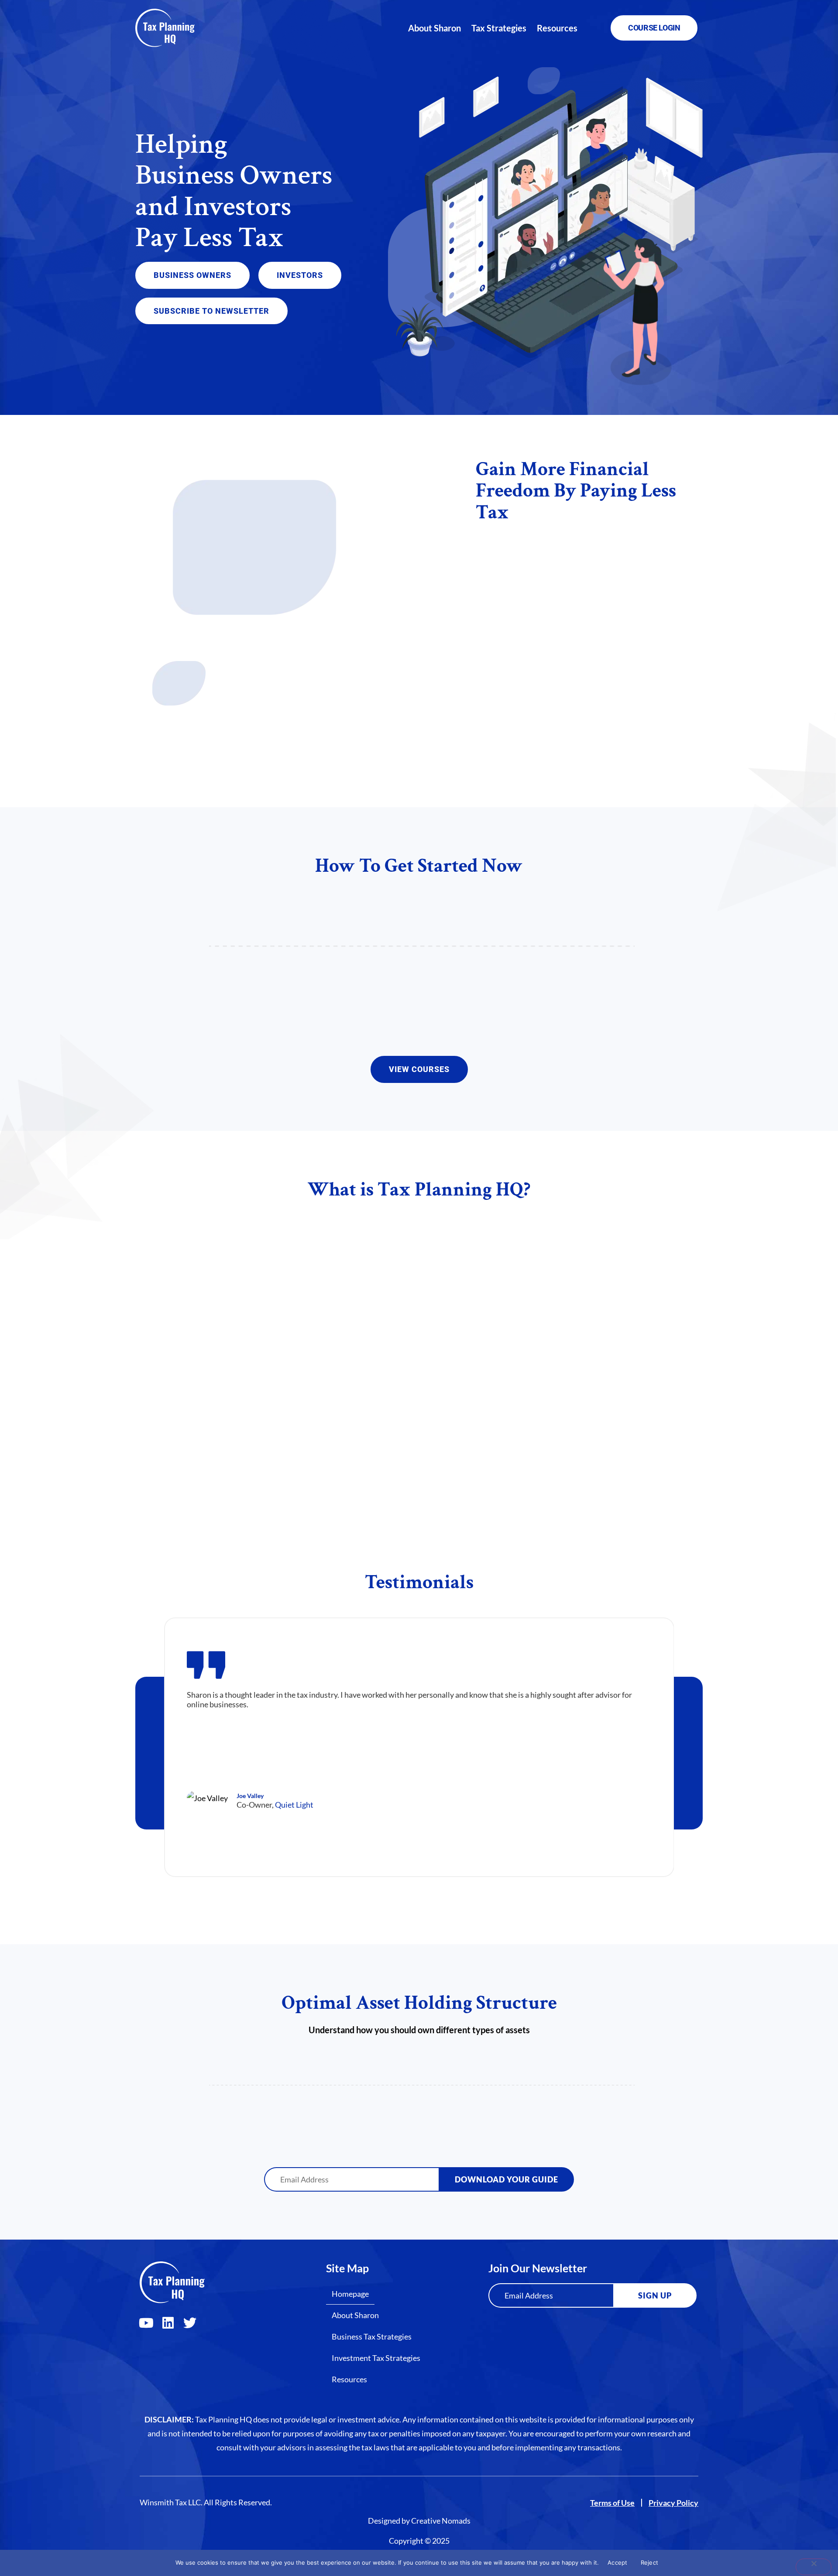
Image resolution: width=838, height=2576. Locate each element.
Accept (618, 2562)
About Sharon (434, 28)
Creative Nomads (441, 2521)
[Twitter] (190, 2323)
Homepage (350, 2294)
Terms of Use (612, 2503)
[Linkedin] (168, 2323)
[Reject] (814, 2567)
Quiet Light (294, 1804)
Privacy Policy (673, 2503)
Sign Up (655, 2295)
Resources (557, 28)
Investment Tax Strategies (376, 2358)
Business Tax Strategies (372, 2336)
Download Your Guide (507, 2179)
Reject (650, 2562)
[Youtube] (146, 2323)
